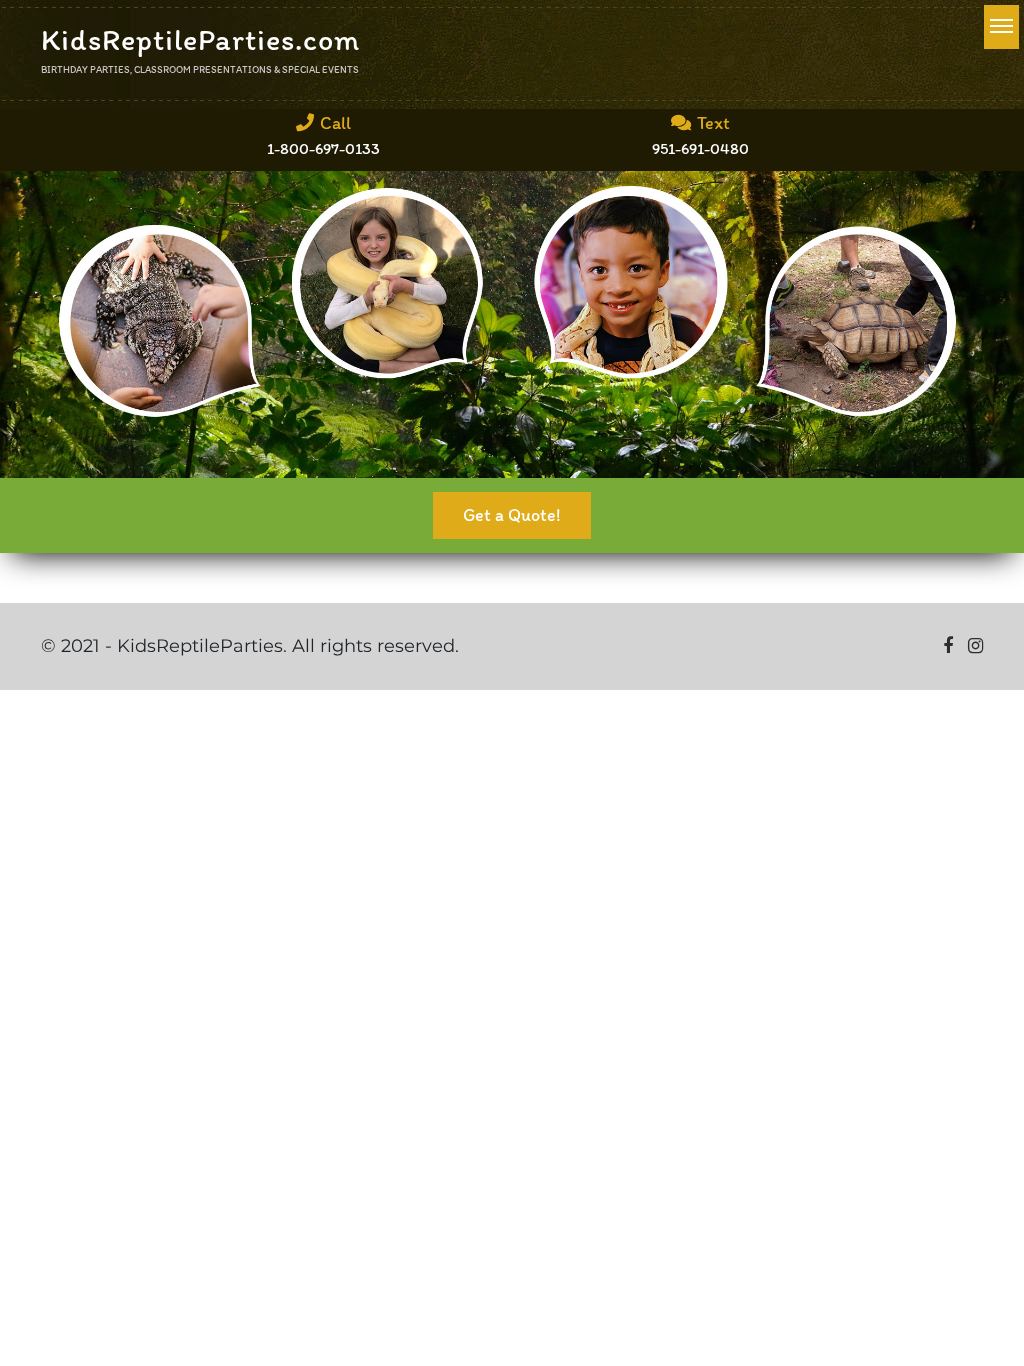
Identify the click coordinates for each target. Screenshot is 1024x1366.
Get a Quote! (512, 515)
